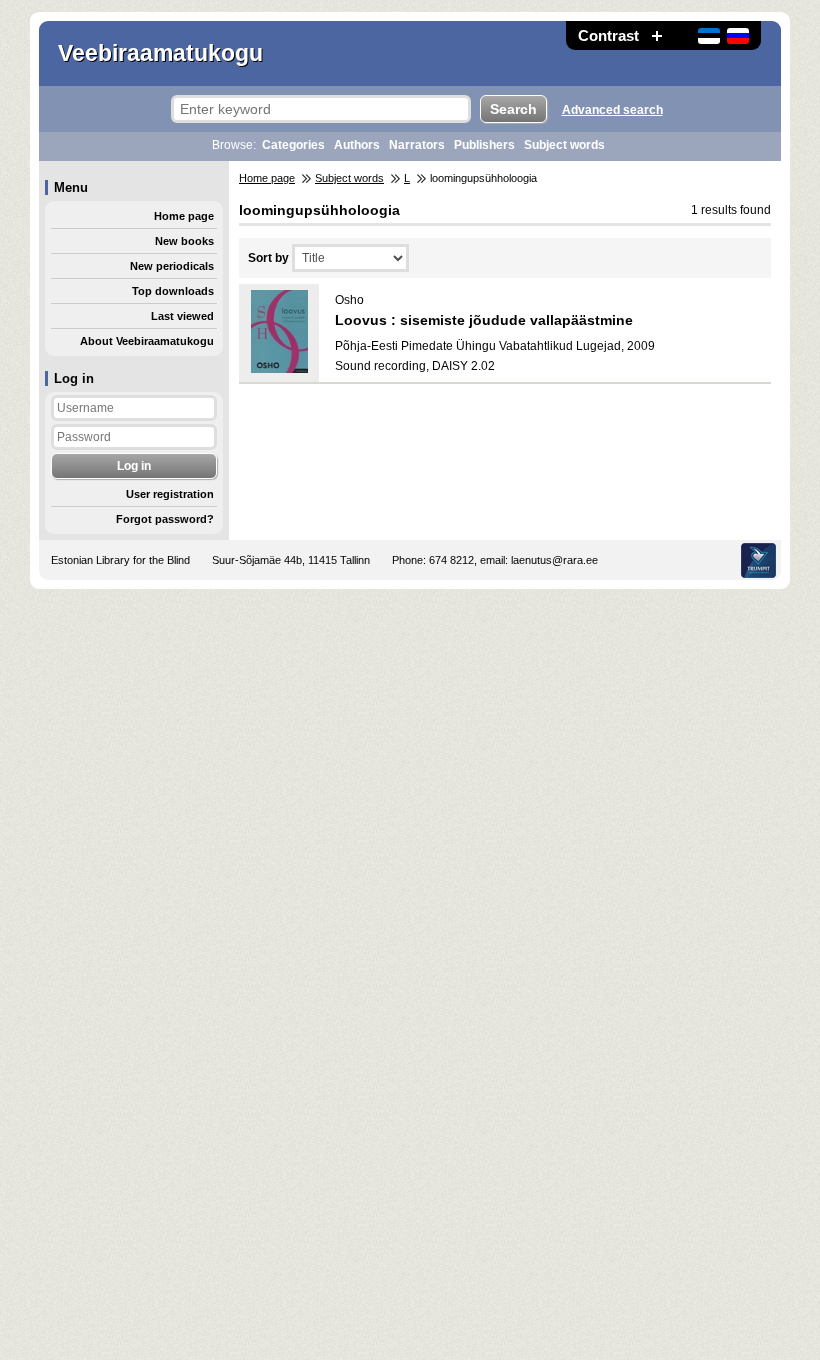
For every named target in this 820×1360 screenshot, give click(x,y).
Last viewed (182, 316)
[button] (657, 35)
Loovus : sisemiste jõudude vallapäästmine (484, 320)
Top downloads (173, 291)
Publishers (484, 145)
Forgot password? (165, 519)
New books (184, 241)
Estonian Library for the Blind (120, 560)
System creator (758, 560)
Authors (357, 145)
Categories (293, 145)
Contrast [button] (608, 35)
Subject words (564, 145)
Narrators (417, 145)
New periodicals (172, 266)
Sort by (268, 258)
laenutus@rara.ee (554, 560)
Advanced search (612, 110)
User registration (170, 494)
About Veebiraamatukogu (147, 341)
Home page (184, 216)
